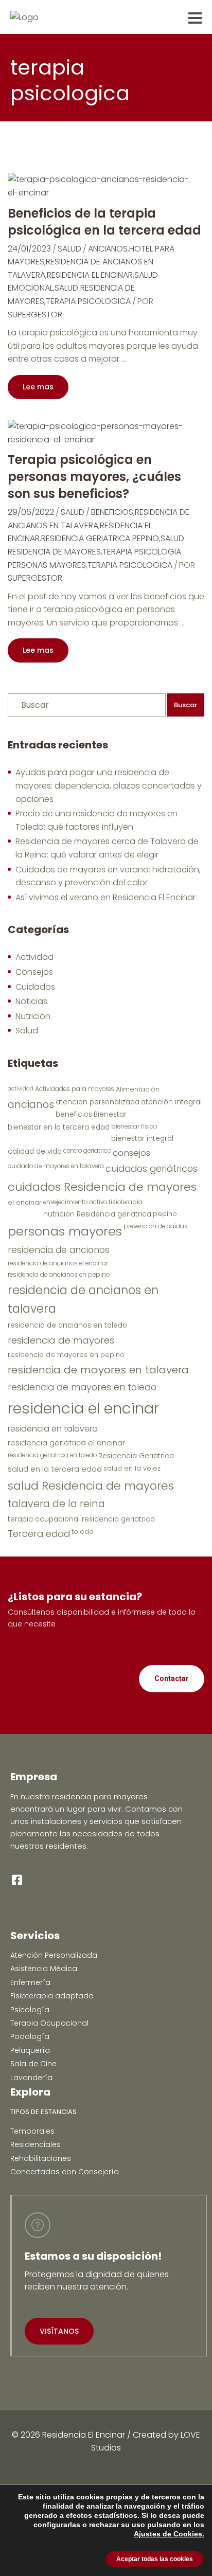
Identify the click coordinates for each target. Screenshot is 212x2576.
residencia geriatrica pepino (100, 538)
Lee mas (38, 387)
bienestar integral (142, 1139)
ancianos (108, 249)
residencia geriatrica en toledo (52, 1455)
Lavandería (31, 2078)
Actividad (34, 957)
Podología (30, 2036)
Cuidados (35, 987)
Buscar (185, 705)
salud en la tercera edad (55, 1469)
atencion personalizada (98, 1102)
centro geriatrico (87, 1151)
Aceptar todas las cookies (155, 2559)
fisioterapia (126, 1202)
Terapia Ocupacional (49, 2023)
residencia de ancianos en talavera (83, 1299)
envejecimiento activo (75, 1202)
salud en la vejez (132, 1468)
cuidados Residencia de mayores (102, 1187)
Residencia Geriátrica (136, 1456)
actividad (21, 1089)
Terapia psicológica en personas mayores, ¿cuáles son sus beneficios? (94, 477)
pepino (165, 1214)
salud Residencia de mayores (91, 1486)
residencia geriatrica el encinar (66, 1443)
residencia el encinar (90, 275)
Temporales (32, 2131)
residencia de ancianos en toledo (67, 1325)
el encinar (25, 1202)
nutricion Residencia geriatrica (97, 1214)
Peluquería (30, 2050)
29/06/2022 (31, 512)
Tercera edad (39, 1534)
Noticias (31, 1001)
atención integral (171, 1102)
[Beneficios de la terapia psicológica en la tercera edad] (101, 185)
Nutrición (33, 1016)
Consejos (34, 972)
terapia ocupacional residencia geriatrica (81, 1519)
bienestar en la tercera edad (59, 1127)
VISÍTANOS (59, 2331)
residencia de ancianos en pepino (59, 1275)
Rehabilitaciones (41, 2158)
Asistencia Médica (44, 1969)
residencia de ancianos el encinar (58, 1263)
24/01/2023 (29, 249)
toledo (83, 1532)
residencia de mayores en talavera (98, 1370)
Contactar (172, 1678)
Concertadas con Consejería (65, 2172)
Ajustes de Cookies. (169, 2534)
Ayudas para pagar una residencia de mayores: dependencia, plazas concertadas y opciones (109, 785)
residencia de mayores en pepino (66, 1355)
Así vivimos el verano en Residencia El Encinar (105, 897)
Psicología (30, 2010)
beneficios (112, 512)
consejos (131, 1153)
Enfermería (30, 1982)
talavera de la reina (56, 1504)
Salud (69, 249)
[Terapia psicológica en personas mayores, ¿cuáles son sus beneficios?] (101, 432)
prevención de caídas (156, 1226)
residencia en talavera (53, 1429)
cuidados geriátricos (152, 1168)
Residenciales (36, 2144)
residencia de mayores (61, 1340)
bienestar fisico (134, 1126)
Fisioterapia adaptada (52, 1996)
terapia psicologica (88, 301)
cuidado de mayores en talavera (56, 1166)
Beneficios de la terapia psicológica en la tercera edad (104, 222)
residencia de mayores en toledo (82, 1387)
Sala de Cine (33, 2064)
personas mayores (65, 1231)
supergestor (35, 315)
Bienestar (110, 1114)
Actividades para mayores (75, 1089)
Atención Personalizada (54, 1955)
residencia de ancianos (59, 1250)
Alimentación (138, 1089)
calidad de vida (35, 1151)
